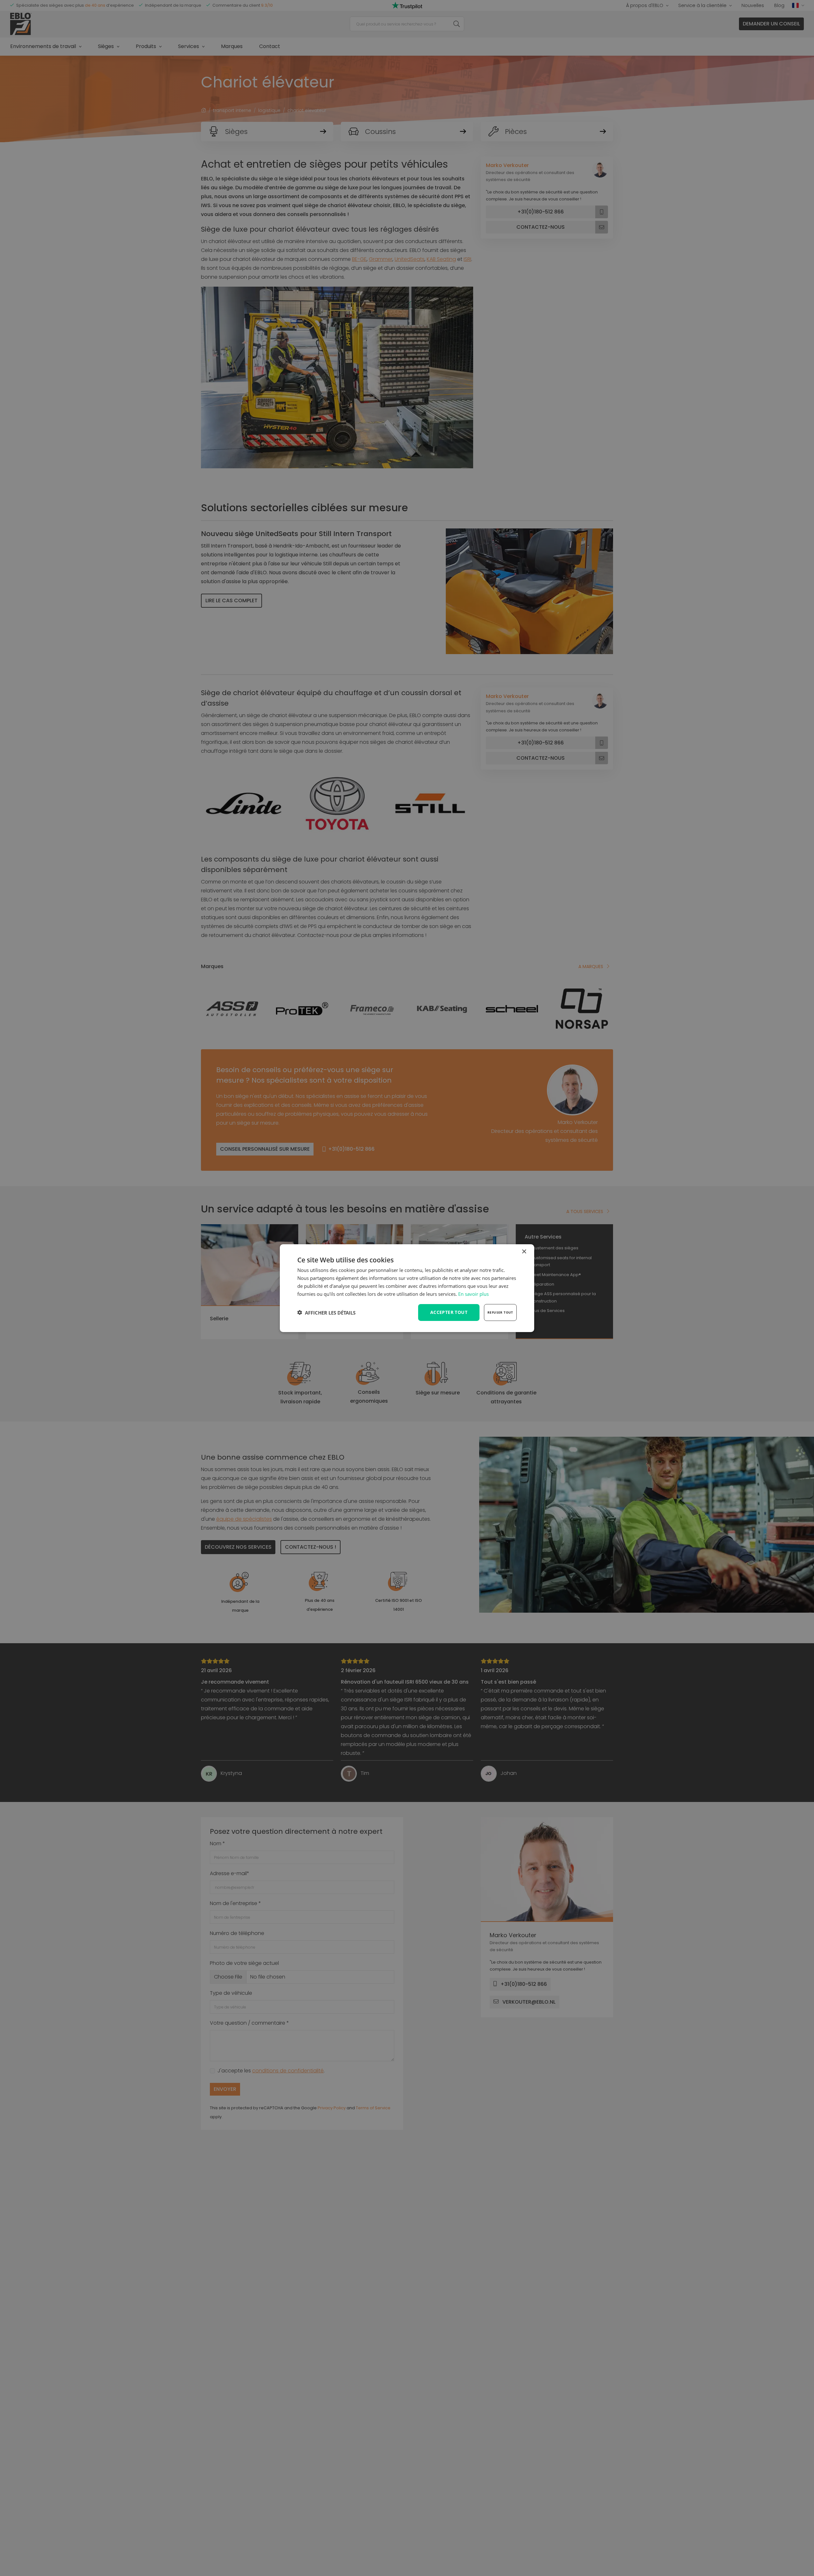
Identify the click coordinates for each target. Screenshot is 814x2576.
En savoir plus (473, 1294)
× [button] (524, 1251)
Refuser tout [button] (500, 1312)
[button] (326, 1312)
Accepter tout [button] (449, 1312)
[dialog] (407, 1288)
